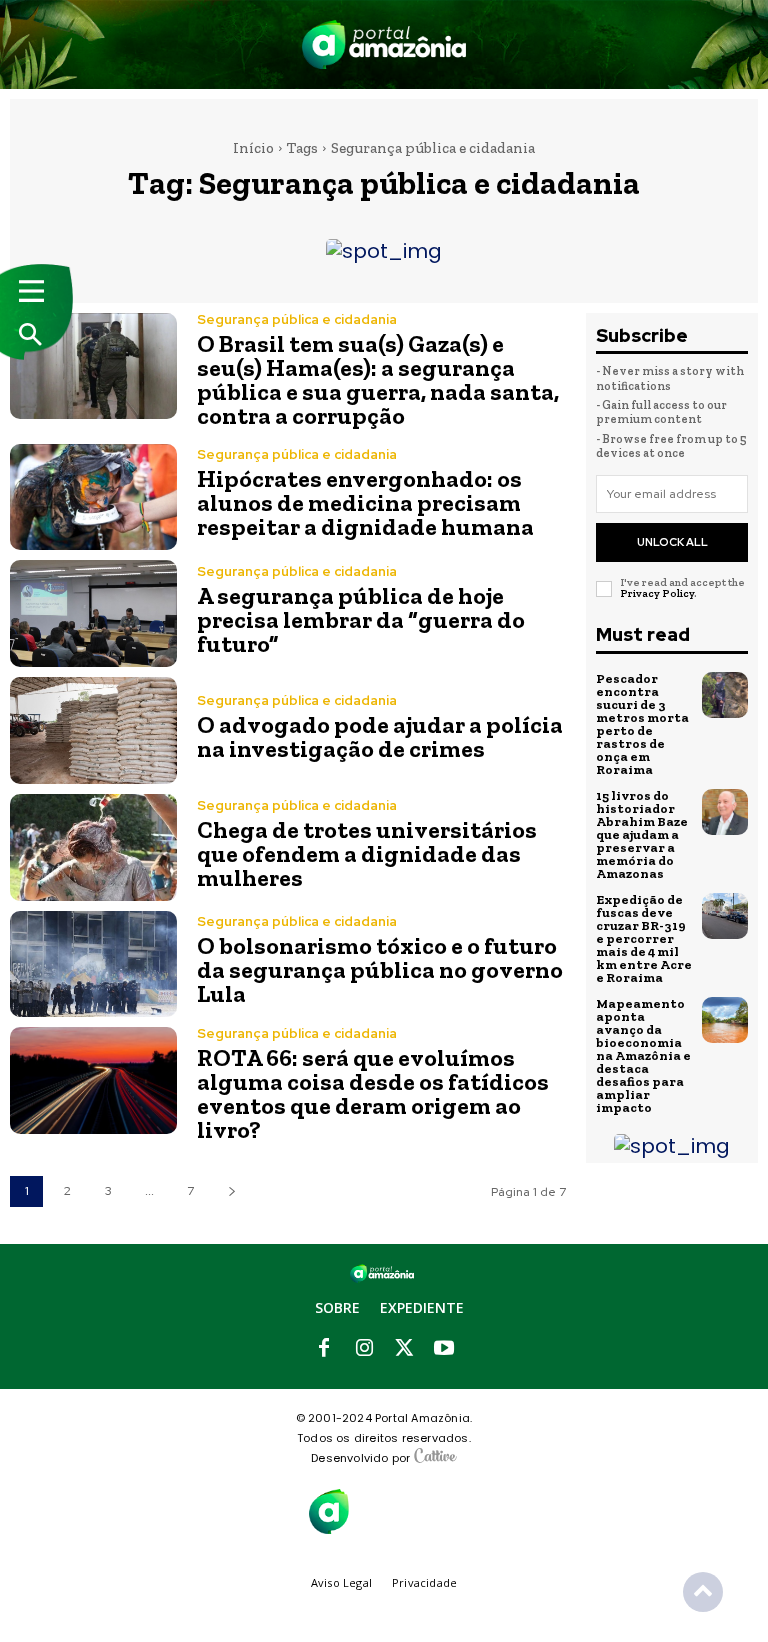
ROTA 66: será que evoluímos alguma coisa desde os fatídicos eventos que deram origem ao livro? (373, 1093)
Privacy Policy (657, 593)
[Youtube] (444, 1349)
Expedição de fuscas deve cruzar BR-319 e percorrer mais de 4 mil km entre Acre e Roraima (644, 938)
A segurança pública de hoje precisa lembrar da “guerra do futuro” (361, 619)
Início (253, 148)
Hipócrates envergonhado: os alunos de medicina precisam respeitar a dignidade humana (365, 502)
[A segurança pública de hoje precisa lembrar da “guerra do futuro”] (93, 613)
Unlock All (672, 542)
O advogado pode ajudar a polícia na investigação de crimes (380, 736)
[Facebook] (324, 1349)
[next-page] (231, 1191)
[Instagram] (364, 1349)
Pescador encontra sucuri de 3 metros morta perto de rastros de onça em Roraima (642, 724)
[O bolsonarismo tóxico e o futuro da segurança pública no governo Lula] (93, 964)
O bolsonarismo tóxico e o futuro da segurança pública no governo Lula (380, 969)
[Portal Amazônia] (384, 44)
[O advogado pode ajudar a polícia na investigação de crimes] (93, 730)
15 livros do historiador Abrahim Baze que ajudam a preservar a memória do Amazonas (642, 834)
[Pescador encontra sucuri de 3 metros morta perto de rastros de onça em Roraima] (725, 695)
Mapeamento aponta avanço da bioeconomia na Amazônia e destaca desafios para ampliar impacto (643, 1055)
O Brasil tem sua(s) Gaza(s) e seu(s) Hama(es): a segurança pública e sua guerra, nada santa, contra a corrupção (378, 379)
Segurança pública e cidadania (297, 319)
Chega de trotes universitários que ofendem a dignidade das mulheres (367, 853)
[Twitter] (404, 1349)
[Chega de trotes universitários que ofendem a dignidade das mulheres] (93, 847)
